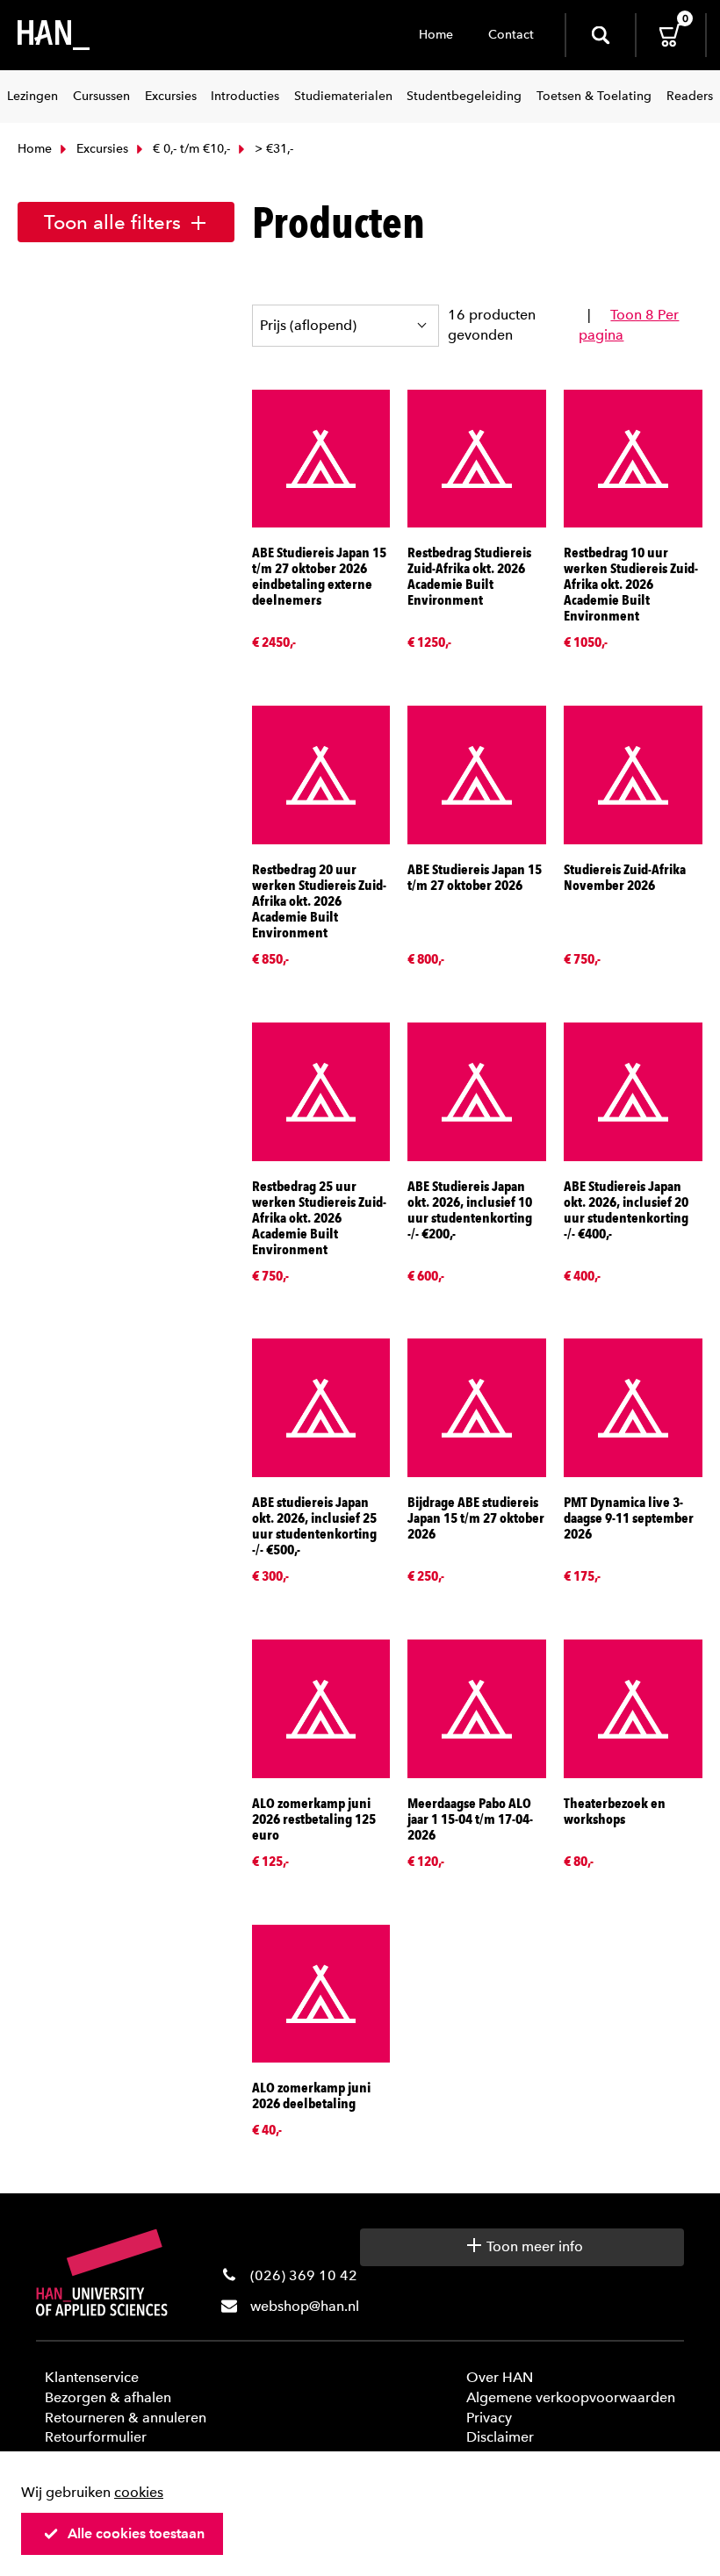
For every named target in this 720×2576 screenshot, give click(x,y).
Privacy (489, 2418)
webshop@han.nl (305, 2306)
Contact (511, 35)
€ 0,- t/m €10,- (190, 149)
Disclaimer (500, 2437)
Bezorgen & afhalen (108, 2397)
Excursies (101, 149)
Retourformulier (96, 2437)
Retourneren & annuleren (126, 2418)
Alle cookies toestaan (136, 2533)
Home (436, 35)
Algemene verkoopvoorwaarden (571, 2397)
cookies (139, 2492)
